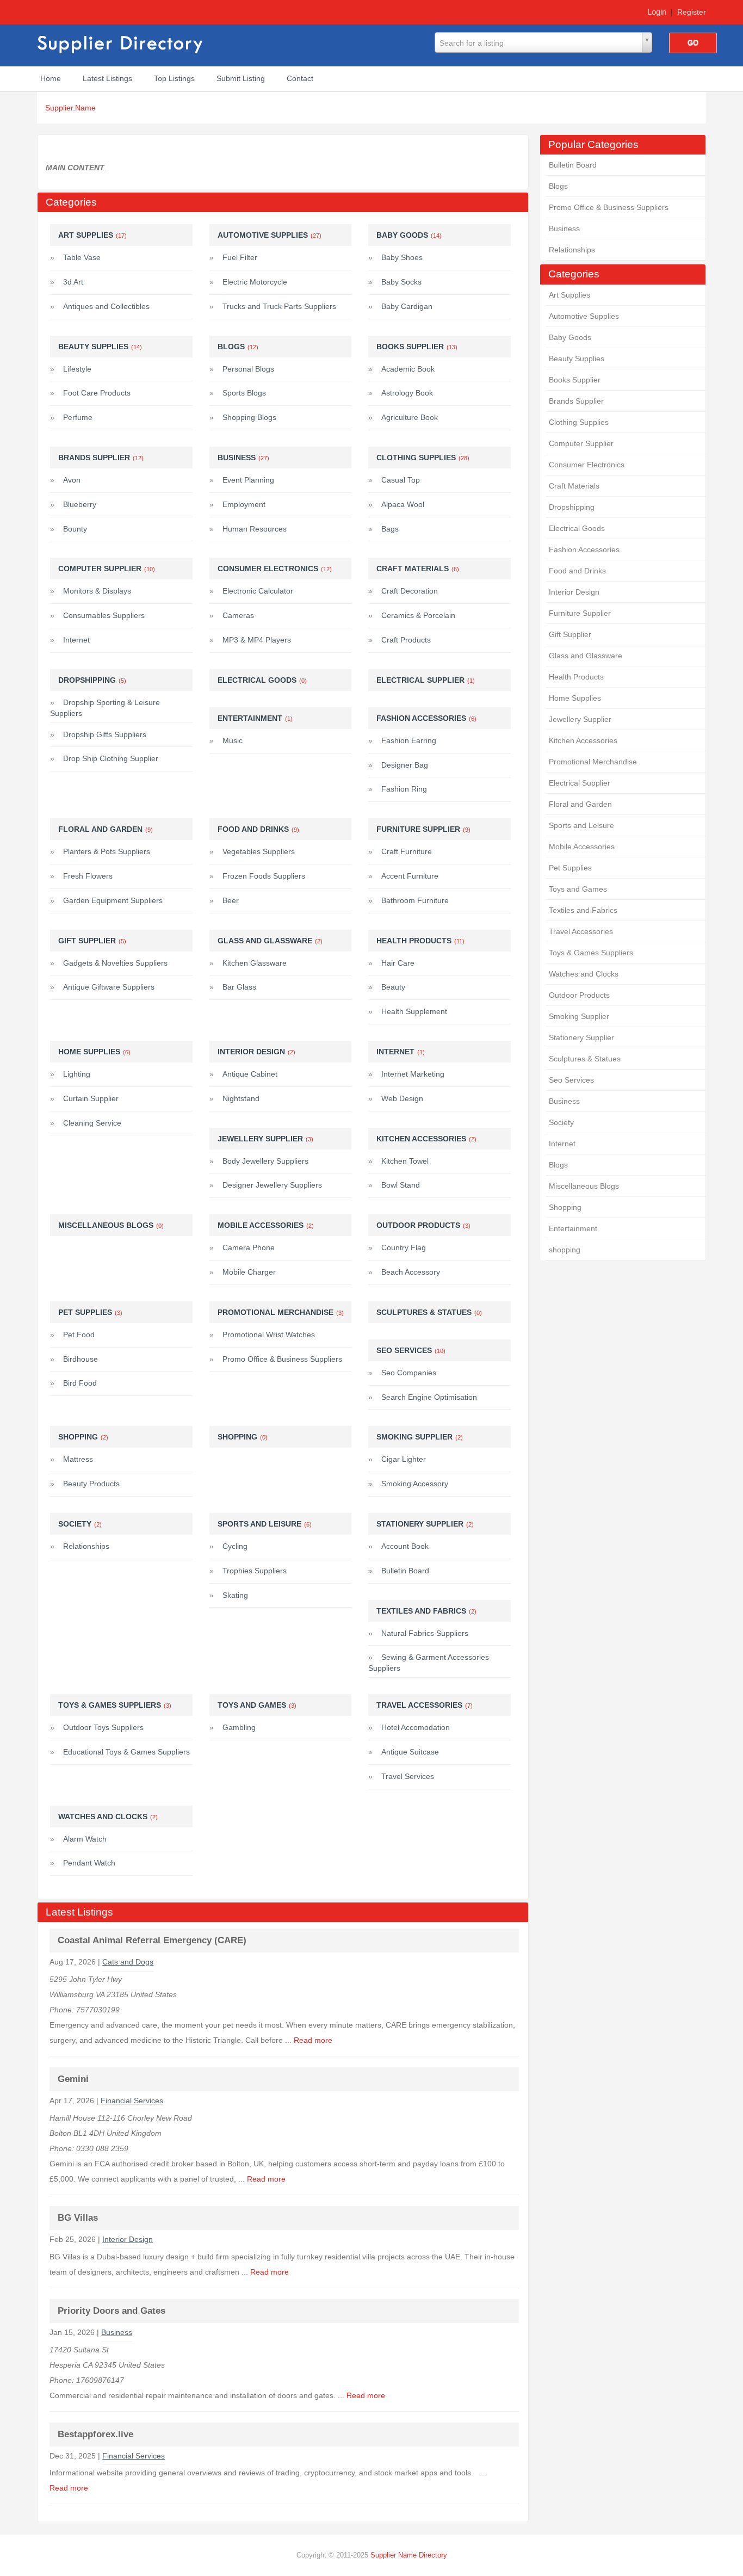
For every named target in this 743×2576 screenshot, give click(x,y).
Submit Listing (241, 78)
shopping (565, 1250)
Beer (231, 900)
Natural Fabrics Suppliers (425, 1633)
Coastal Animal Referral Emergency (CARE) (152, 1940)
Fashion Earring (409, 740)
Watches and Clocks (584, 974)
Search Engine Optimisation (429, 1397)
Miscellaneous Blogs (584, 1186)
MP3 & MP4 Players (257, 640)
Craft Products (406, 640)
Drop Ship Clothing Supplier (111, 758)
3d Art (73, 282)
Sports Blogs (244, 393)
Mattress (78, 1459)
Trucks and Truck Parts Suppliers (279, 306)
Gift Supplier (570, 634)
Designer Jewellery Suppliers (272, 1185)
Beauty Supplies (577, 359)
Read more (313, 2040)
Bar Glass (239, 987)
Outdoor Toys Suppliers (103, 1727)
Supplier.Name (70, 108)
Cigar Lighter (404, 1459)
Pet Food (79, 1335)
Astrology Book (407, 393)
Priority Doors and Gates (112, 2311)
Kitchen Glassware (255, 963)
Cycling (235, 1546)
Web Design (402, 1098)
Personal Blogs (248, 369)
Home (51, 78)
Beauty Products (91, 1484)
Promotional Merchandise (593, 762)
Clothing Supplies (579, 422)
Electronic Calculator (258, 591)
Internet (562, 1144)
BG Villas (78, 2218)
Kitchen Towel (405, 1161)
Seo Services (571, 1080)
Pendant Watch (89, 1863)
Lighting (77, 1074)
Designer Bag (405, 765)
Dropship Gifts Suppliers (105, 734)
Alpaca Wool (403, 504)
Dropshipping (572, 507)
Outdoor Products (579, 995)
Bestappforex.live (95, 2434)
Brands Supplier (576, 401)
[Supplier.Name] (121, 43)
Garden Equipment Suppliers (113, 900)
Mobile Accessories (582, 847)
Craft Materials (574, 486)
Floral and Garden (580, 804)
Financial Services (132, 2101)
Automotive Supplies (584, 316)
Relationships (572, 250)
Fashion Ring (404, 789)
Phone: (63, 2010)
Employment (244, 504)
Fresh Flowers (88, 876)
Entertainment (573, 1228)
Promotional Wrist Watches (269, 1335)
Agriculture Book (410, 417)
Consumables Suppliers (104, 615)
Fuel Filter (240, 257)
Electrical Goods (577, 528)
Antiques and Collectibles (106, 306)
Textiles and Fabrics (583, 910)
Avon (72, 480)
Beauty (393, 987)
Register (692, 12)
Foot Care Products (97, 393)
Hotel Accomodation (416, 1727)
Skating (235, 1595)
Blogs (558, 186)
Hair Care (398, 963)
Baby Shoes (402, 257)
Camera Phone (249, 1247)
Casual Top (401, 480)
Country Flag (404, 1247)
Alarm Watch (85, 1839)
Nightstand (241, 1098)
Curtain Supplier (91, 1098)
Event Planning (248, 480)
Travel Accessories (581, 931)
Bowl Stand (401, 1185)
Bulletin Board (573, 165)
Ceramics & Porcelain (418, 615)
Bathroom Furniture (415, 900)
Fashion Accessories (584, 549)
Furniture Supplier (580, 613)
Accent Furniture (410, 876)
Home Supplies (575, 698)
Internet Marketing (413, 1074)
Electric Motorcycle (255, 282)
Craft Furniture (407, 851)
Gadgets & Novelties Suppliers (115, 963)
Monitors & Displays (97, 591)
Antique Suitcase (410, 1752)
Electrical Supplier (580, 783)
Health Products (576, 677)
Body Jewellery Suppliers (265, 1161)
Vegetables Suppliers (259, 851)
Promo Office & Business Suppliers (609, 207)
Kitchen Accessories (583, 740)
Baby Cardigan (407, 306)
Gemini (73, 2079)
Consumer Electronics (587, 465)
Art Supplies (569, 295)
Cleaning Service (92, 1123)
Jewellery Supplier (580, 719)
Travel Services (408, 1776)
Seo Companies (409, 1373)
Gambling (239, 1727)
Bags (390, 529)
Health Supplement (414, 1011)
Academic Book (408, 369)
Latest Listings (107, 78)
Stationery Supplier (581, 1037)
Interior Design (574, 592)
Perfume (78, 417)
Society (561, 1122)
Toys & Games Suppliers (591, 953)
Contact (300, 78)
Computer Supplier (581, 443)
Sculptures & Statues (585, 1059)
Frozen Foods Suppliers (264, 876)
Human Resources (255, 529)
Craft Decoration (410, 591)
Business (564, 228)
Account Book (405, 1546)
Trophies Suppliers (255, 1571)
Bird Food (80, 1383)
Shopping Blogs (249, 417)
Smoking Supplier (579, 1016)
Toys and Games (578, 889)
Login (657, 12)
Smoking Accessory (415, 1484)
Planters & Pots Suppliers (107, 851)
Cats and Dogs (128, 1962)
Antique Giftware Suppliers (109, 987)
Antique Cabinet (250, 1074)
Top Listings (174, 78)
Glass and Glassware (586, 656)
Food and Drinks (577, 571)
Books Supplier (575, 380)
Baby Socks (401, 282)
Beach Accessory (411, 1272)
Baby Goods (570, 337)
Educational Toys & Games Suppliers (126, 1752)
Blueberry (80, 504)
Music (233, 740)
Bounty (75, 529)
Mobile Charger (249, 1272)
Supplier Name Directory (409, 2555)
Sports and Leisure (581, 825)
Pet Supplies (570, 868)
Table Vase (82, 257)
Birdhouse (81, 1359)
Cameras (238, 615)
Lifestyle (77, 369)
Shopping (565, 1207)
